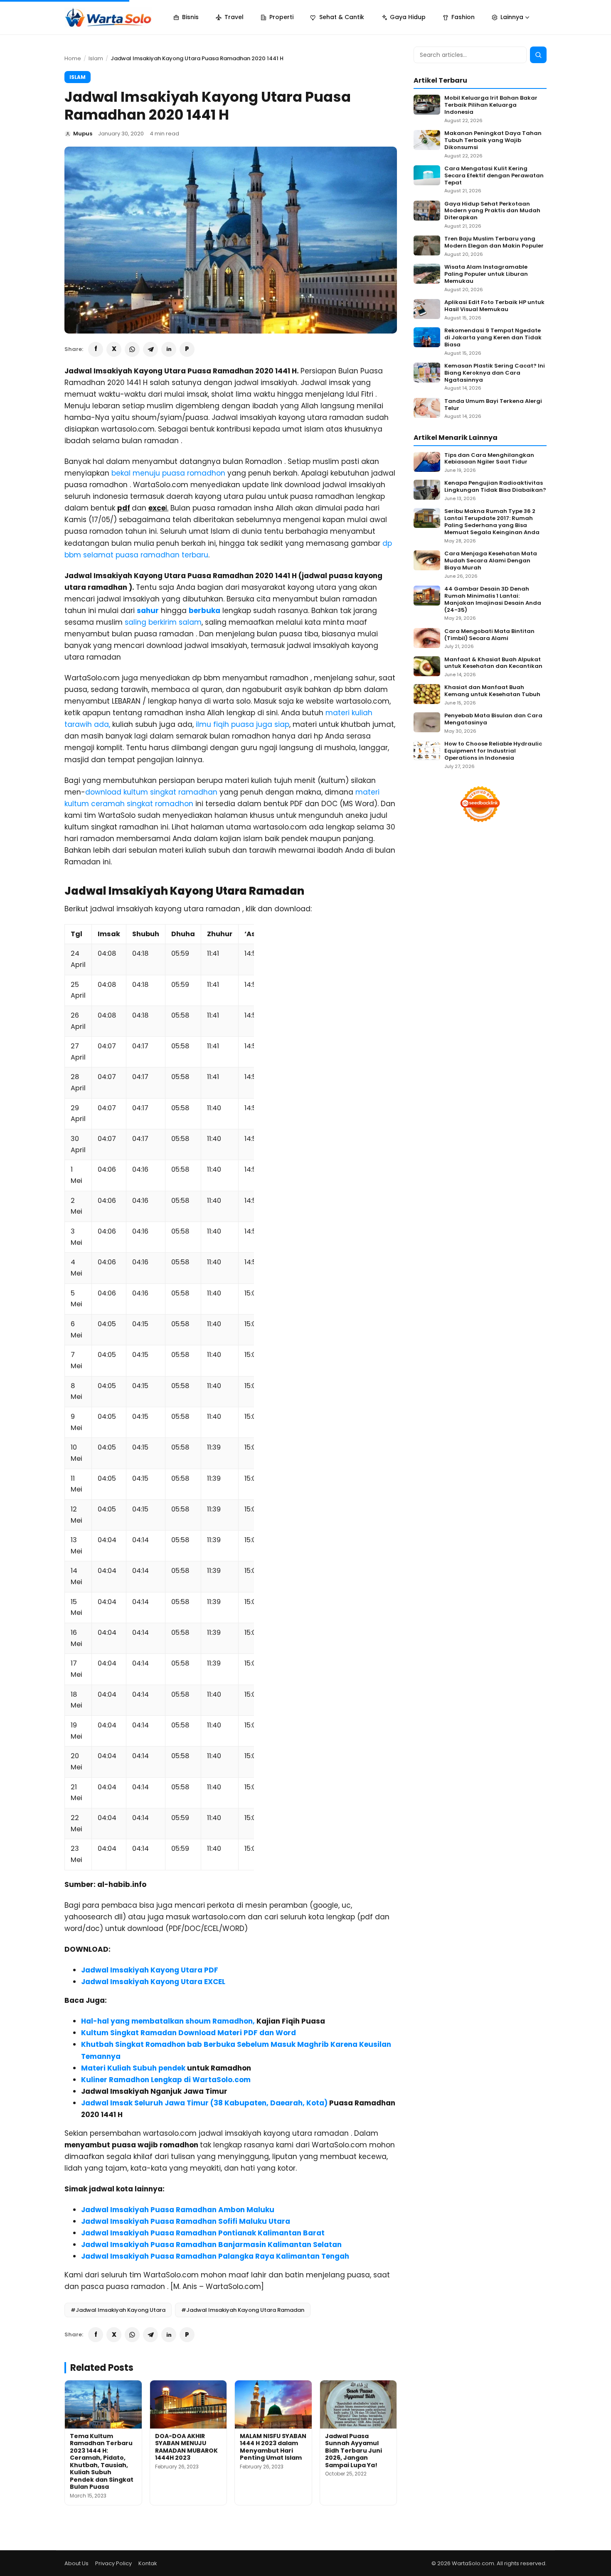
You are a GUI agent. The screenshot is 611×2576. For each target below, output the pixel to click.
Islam (96, 58)
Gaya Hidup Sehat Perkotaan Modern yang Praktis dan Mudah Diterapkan (492, 211)
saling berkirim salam (163, 622)
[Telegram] (150, 349)
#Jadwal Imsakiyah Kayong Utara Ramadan (243, 2310)
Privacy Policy (113, 2563)
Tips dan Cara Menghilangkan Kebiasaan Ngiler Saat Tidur (489, 459)
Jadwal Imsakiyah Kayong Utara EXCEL (153, 1982)
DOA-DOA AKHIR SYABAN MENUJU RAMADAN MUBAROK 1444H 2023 (186, 2447)
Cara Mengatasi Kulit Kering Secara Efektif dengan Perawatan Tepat (494, 176)
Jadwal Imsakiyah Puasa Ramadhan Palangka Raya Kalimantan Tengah (215, 2256)
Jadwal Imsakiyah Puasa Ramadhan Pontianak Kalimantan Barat (203, 2233)
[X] (114, 349)
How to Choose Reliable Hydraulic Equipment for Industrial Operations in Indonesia (493, 751)
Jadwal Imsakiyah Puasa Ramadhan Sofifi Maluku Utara (186, 2221)
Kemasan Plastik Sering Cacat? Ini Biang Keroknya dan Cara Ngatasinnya (495, 373)
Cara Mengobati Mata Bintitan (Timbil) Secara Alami (489, 635)
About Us (76, 2563)
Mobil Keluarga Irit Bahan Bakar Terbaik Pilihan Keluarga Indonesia (491, 105)
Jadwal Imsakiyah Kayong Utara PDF (150, 1970)
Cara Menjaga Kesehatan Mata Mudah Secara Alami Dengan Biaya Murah (491, 561)
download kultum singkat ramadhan (151, 792)
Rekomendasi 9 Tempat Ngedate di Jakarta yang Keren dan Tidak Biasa (493, 338)
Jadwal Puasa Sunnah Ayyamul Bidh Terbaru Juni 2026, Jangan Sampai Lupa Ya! (354, 2451)
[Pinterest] (187, 349)
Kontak (148, 2563)
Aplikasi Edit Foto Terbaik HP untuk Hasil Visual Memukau (494, 306)
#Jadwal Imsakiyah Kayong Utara (118, 2310)
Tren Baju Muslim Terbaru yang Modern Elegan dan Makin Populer (494, 243)
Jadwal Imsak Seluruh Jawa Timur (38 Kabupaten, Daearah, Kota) (204, 2103)
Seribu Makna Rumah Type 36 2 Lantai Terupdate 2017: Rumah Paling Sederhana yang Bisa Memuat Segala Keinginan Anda (492, 522)
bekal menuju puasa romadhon (169, 473)
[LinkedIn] (169, 349)
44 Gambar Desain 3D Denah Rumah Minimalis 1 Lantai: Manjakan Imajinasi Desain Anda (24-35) (493, 600)
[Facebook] (96, 349)
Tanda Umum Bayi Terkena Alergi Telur (493, 405)
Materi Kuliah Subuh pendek (133, 2068)
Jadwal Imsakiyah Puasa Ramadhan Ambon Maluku (178, 2210)
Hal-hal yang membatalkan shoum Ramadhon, (168, 2021)
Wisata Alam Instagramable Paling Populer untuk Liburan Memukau (486, 274)
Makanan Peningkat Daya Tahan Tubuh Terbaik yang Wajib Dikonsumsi (493, 141)
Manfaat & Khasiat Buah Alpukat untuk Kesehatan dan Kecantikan (493, 663)
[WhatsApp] (132, 349)
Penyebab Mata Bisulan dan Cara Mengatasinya (493, 719)
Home (73, 58)
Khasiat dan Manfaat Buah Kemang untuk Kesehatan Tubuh (492, 691)
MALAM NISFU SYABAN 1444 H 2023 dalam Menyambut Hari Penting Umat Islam (273, 2447)
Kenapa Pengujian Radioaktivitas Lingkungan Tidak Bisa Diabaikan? (495, 487)
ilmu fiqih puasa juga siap (243, 724)
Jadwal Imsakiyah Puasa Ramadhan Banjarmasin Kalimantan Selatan (211, 2245)
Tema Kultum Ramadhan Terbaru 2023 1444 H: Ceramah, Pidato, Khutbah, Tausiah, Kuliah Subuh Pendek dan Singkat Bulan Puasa (102, 2462)
